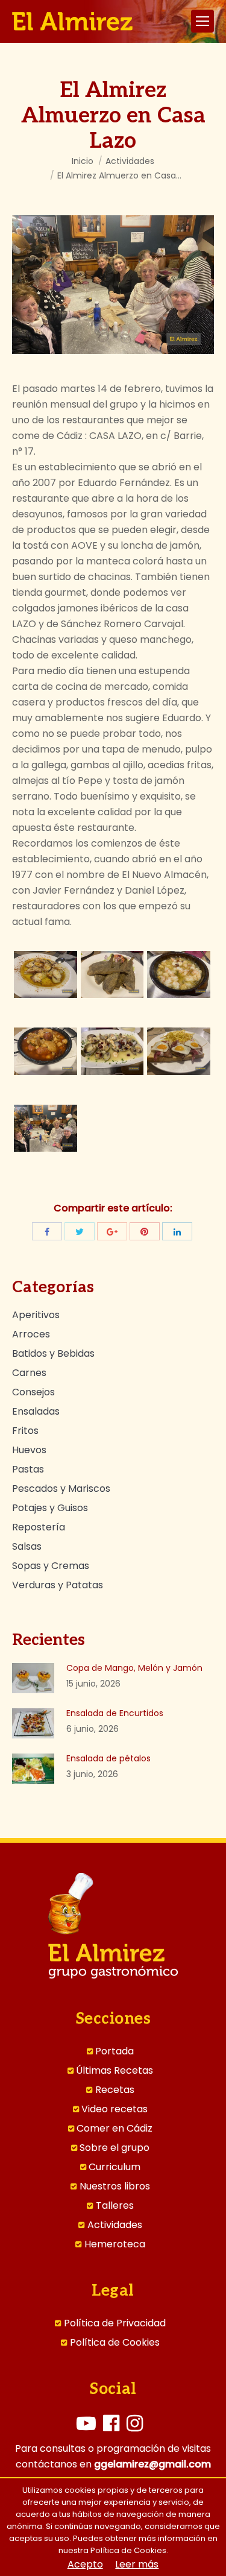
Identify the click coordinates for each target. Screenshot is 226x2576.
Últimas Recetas (115, 2071)
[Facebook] (47, 1231)
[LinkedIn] (177, 1231)
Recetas (115, 2090)
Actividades (130, 161)
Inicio (83, 161)
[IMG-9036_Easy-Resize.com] (46, 974)
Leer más (137, 2565)
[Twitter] (80, 1231)
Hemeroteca (115, 2244)
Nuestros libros (115, 2186)
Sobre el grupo (115, 2148)
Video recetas (115, 2109)
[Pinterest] (145, 1231)
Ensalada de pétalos (108, 1758)
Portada (115, 2051)
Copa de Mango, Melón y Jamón (134, 1668)
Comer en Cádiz (115, 2129)
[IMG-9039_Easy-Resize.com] (46, 1051)
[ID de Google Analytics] (112, 1231)
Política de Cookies (115, 2343)
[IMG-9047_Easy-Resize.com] (46, 1128)
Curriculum (115, 2167)
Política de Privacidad (115, 2323)
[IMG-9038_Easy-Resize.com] (179, 974)
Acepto (85, 2565)
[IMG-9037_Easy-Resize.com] (112, 974)
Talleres (115, 2206)
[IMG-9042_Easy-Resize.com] (112, 1051)
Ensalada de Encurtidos (115, 1713)
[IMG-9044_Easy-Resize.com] (179, 1051)
